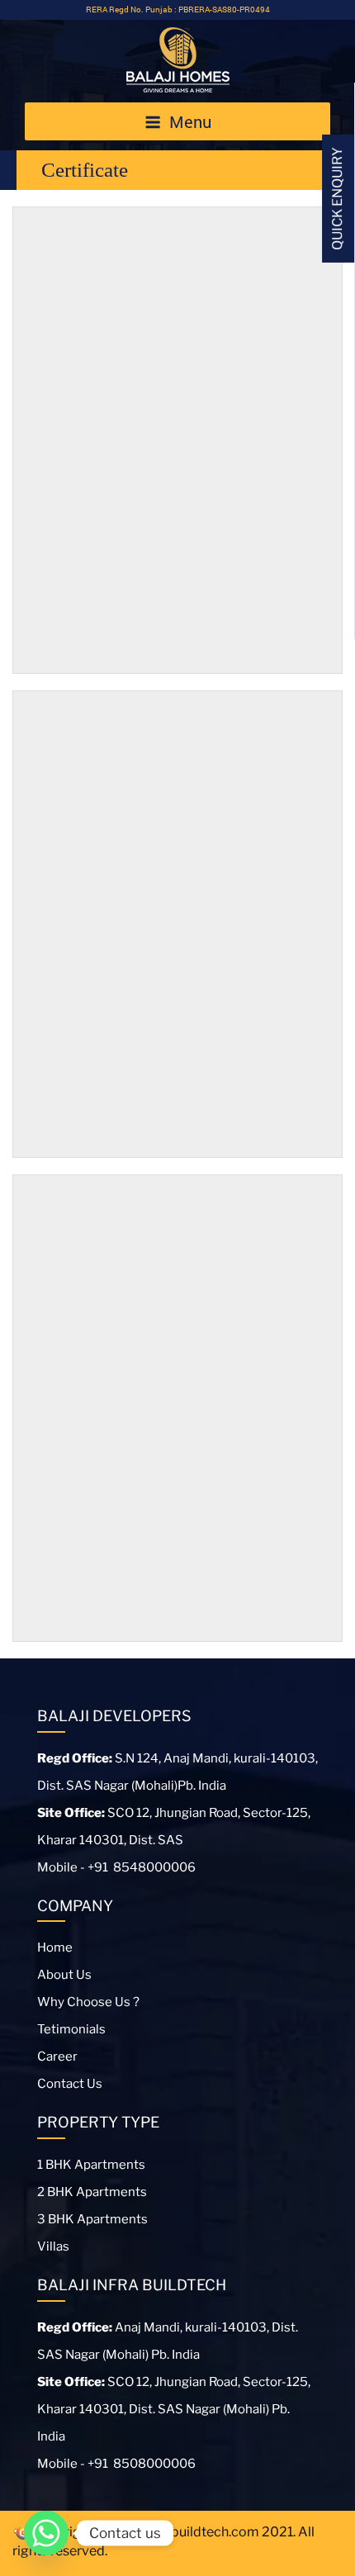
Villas (53, 2246)
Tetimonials (71, 2029)
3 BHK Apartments (92, 2219)
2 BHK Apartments (92, 2192)
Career (57, 2057)
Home (55, 1947)
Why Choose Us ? (88, 2002)
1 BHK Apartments (91, 2165)
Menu (190, 121)
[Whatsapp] (46, 2533)
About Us (64, 1975)
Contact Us (70, 2084)
